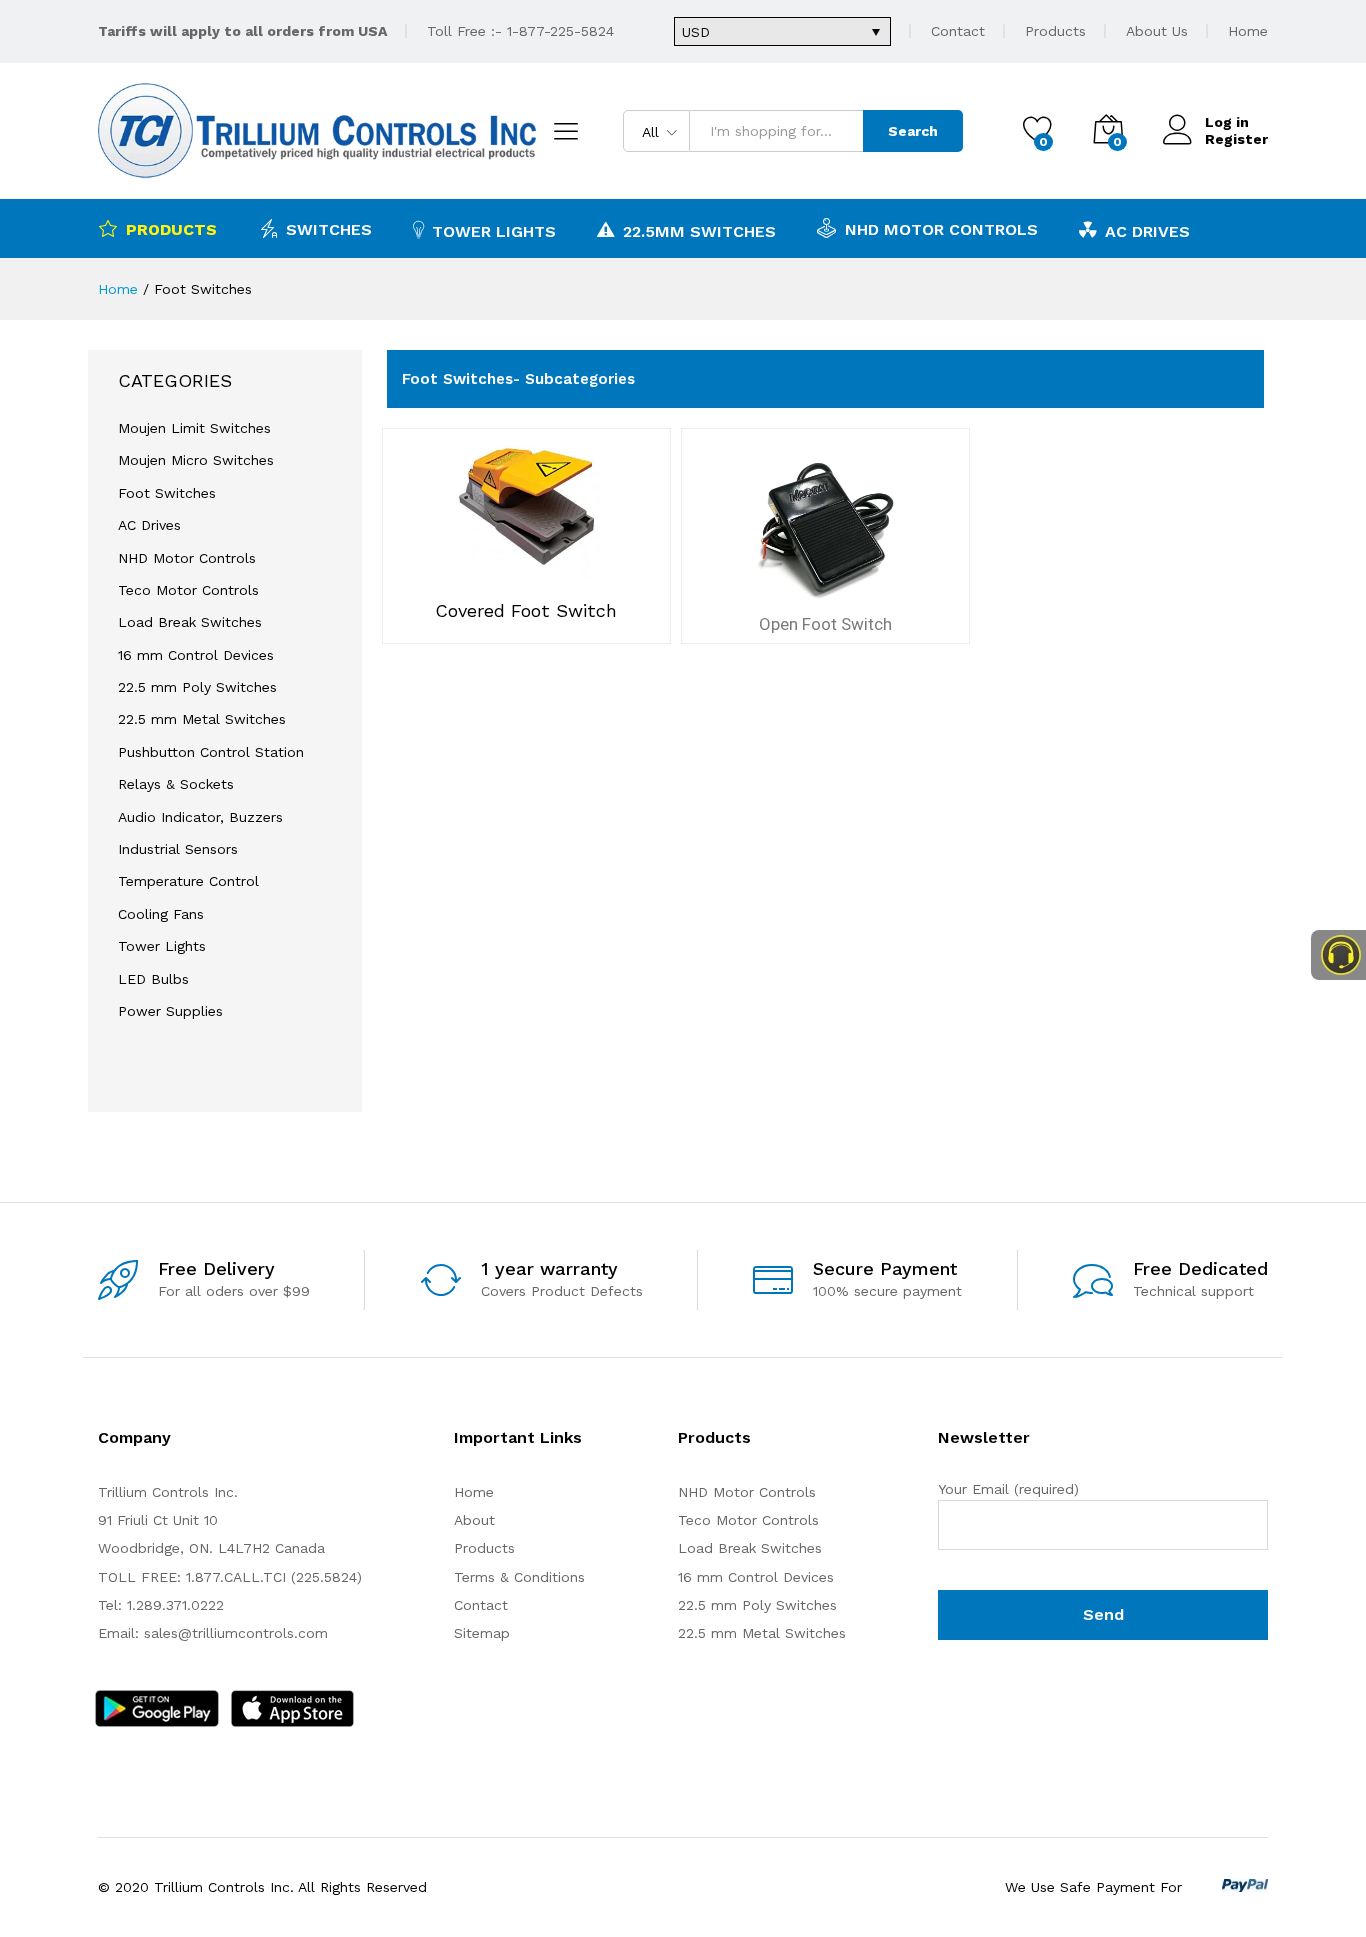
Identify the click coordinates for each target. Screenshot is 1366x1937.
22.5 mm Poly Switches (197, 687)
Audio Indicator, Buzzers (200, 817)
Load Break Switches (190, 622)
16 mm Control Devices (196, 655)
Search (913, 131)
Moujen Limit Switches (194, 428)
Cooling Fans (161, 914)
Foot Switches (167, 493)
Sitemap (482, 1633)
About (474, 1520)
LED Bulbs (153, 979)
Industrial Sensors (178, 849)
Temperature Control (188, 881)
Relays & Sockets (176, 784)
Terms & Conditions (519, 1577)
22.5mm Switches (699, 231)
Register (1236, 139)
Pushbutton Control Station (211, 752)
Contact (958, 31)
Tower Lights (494, 231)
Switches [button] (329, 229)
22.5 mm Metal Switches (202, 719)
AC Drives (1147, 231)
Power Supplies (170, 1011)
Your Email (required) (1008, 1489)
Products (1055, 31)
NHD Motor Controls (941, 229)
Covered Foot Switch (526, 610)
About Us (1157, 31)
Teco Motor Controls (188, 590)
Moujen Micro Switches (196, 460)
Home (1248, 31)
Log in (1227, 122)
